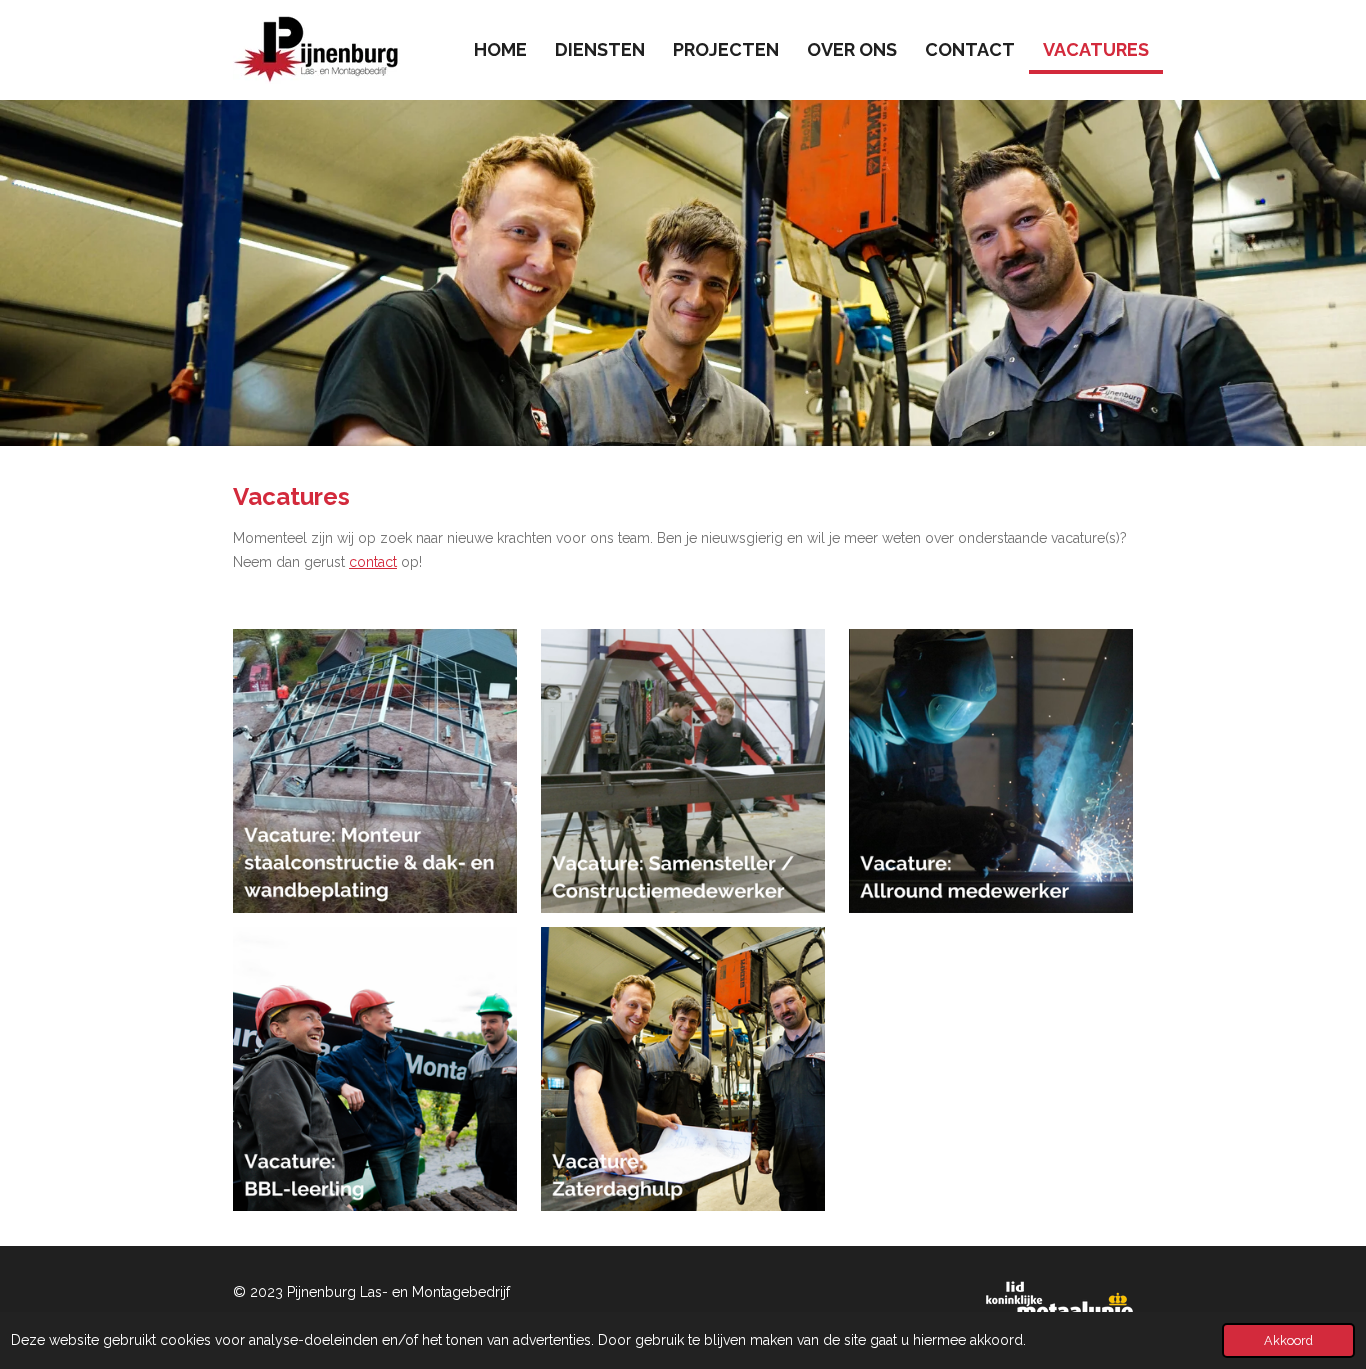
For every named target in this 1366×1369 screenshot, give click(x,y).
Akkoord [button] (1288, 1340)
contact (373, 562)
